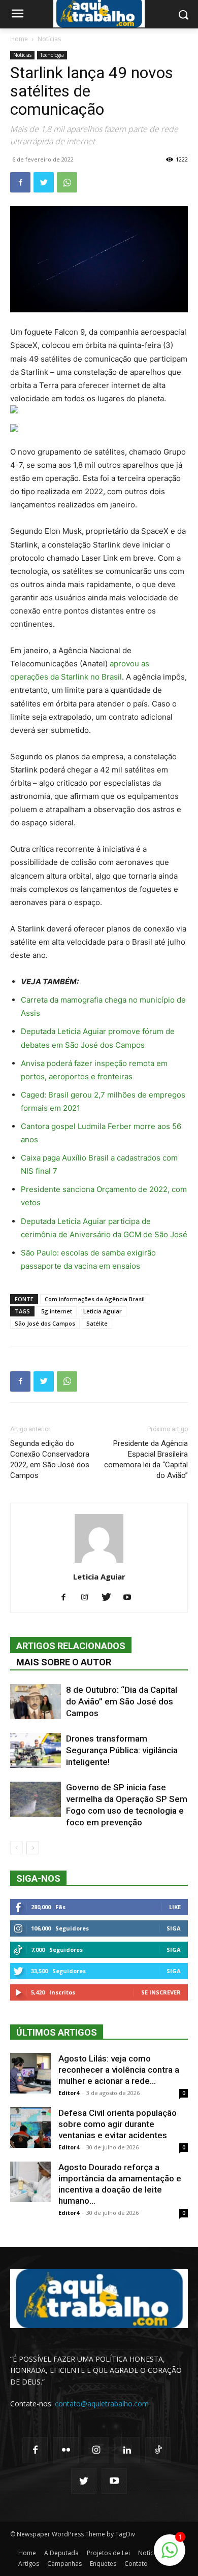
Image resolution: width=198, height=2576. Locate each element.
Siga (174, 1928)
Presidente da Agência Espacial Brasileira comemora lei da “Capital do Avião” (146, 1459)
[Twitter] (44, 182)
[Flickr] (65, 2450)
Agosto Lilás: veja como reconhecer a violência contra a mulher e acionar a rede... (119, 2070)
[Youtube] (131, 1598)
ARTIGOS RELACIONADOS (71, 1646)
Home (19, 39)
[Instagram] (89, 1598)
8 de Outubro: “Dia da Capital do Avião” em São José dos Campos (122, 1701)
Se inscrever (161, 1992)
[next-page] (33, 1848)
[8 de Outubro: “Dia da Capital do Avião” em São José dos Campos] (36, 1702)
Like (175, 1907)
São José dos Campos (45, 1323)
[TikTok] (158, 2450)
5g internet (57, 1311)
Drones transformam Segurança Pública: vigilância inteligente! (122, 1750)
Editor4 (69, 2093)
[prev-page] (16, 1848)
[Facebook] (20, 182)
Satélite (97, 1323)
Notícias (49, 39)
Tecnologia (52, 55)
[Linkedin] (127, 2450)
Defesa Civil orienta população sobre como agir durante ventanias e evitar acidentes (118, 2124)
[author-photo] (99, 1563)
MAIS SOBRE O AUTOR (64, 1662)
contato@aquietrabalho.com (102, 2404)
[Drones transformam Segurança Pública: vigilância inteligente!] (36, 1750)
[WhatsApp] (67, 182)
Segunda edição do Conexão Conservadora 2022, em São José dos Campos (50, 1459)
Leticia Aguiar (103, 1311)
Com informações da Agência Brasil (95, 1299)
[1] (170, 2555)
